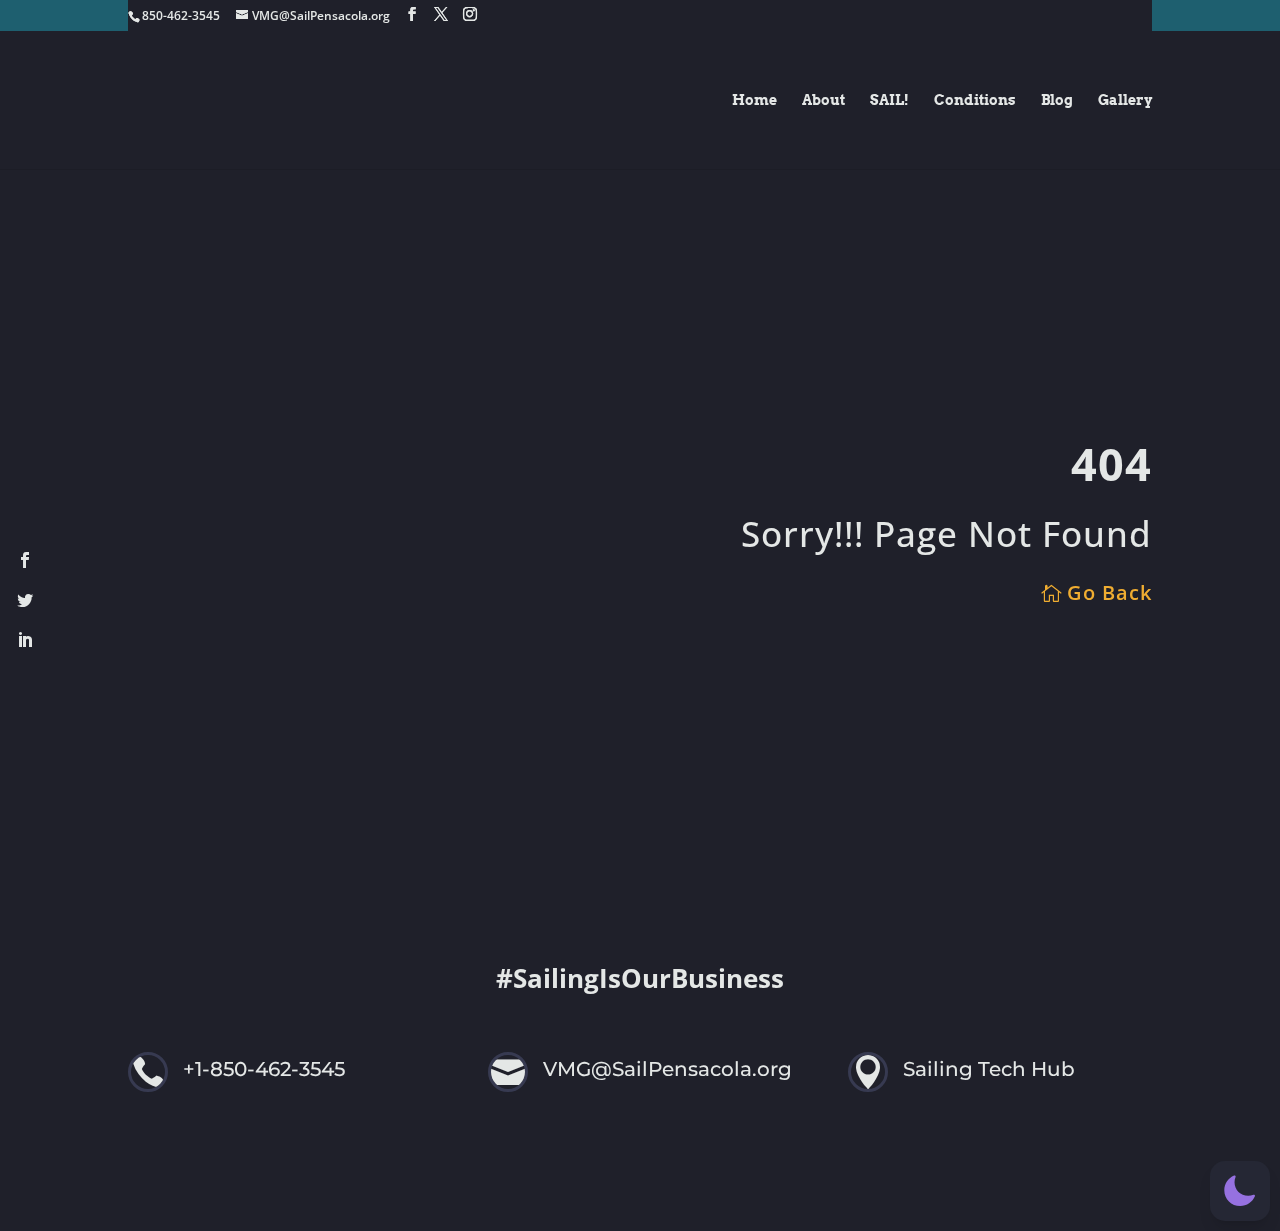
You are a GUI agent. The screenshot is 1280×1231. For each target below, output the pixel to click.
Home (754, 100)
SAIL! (889, 100)
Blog (1057, 100)
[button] (1240, 1191)
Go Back (1109, 592)
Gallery (1125, 100)
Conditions (975, 100)
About (823, 100)
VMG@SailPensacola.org (667, 1069)
